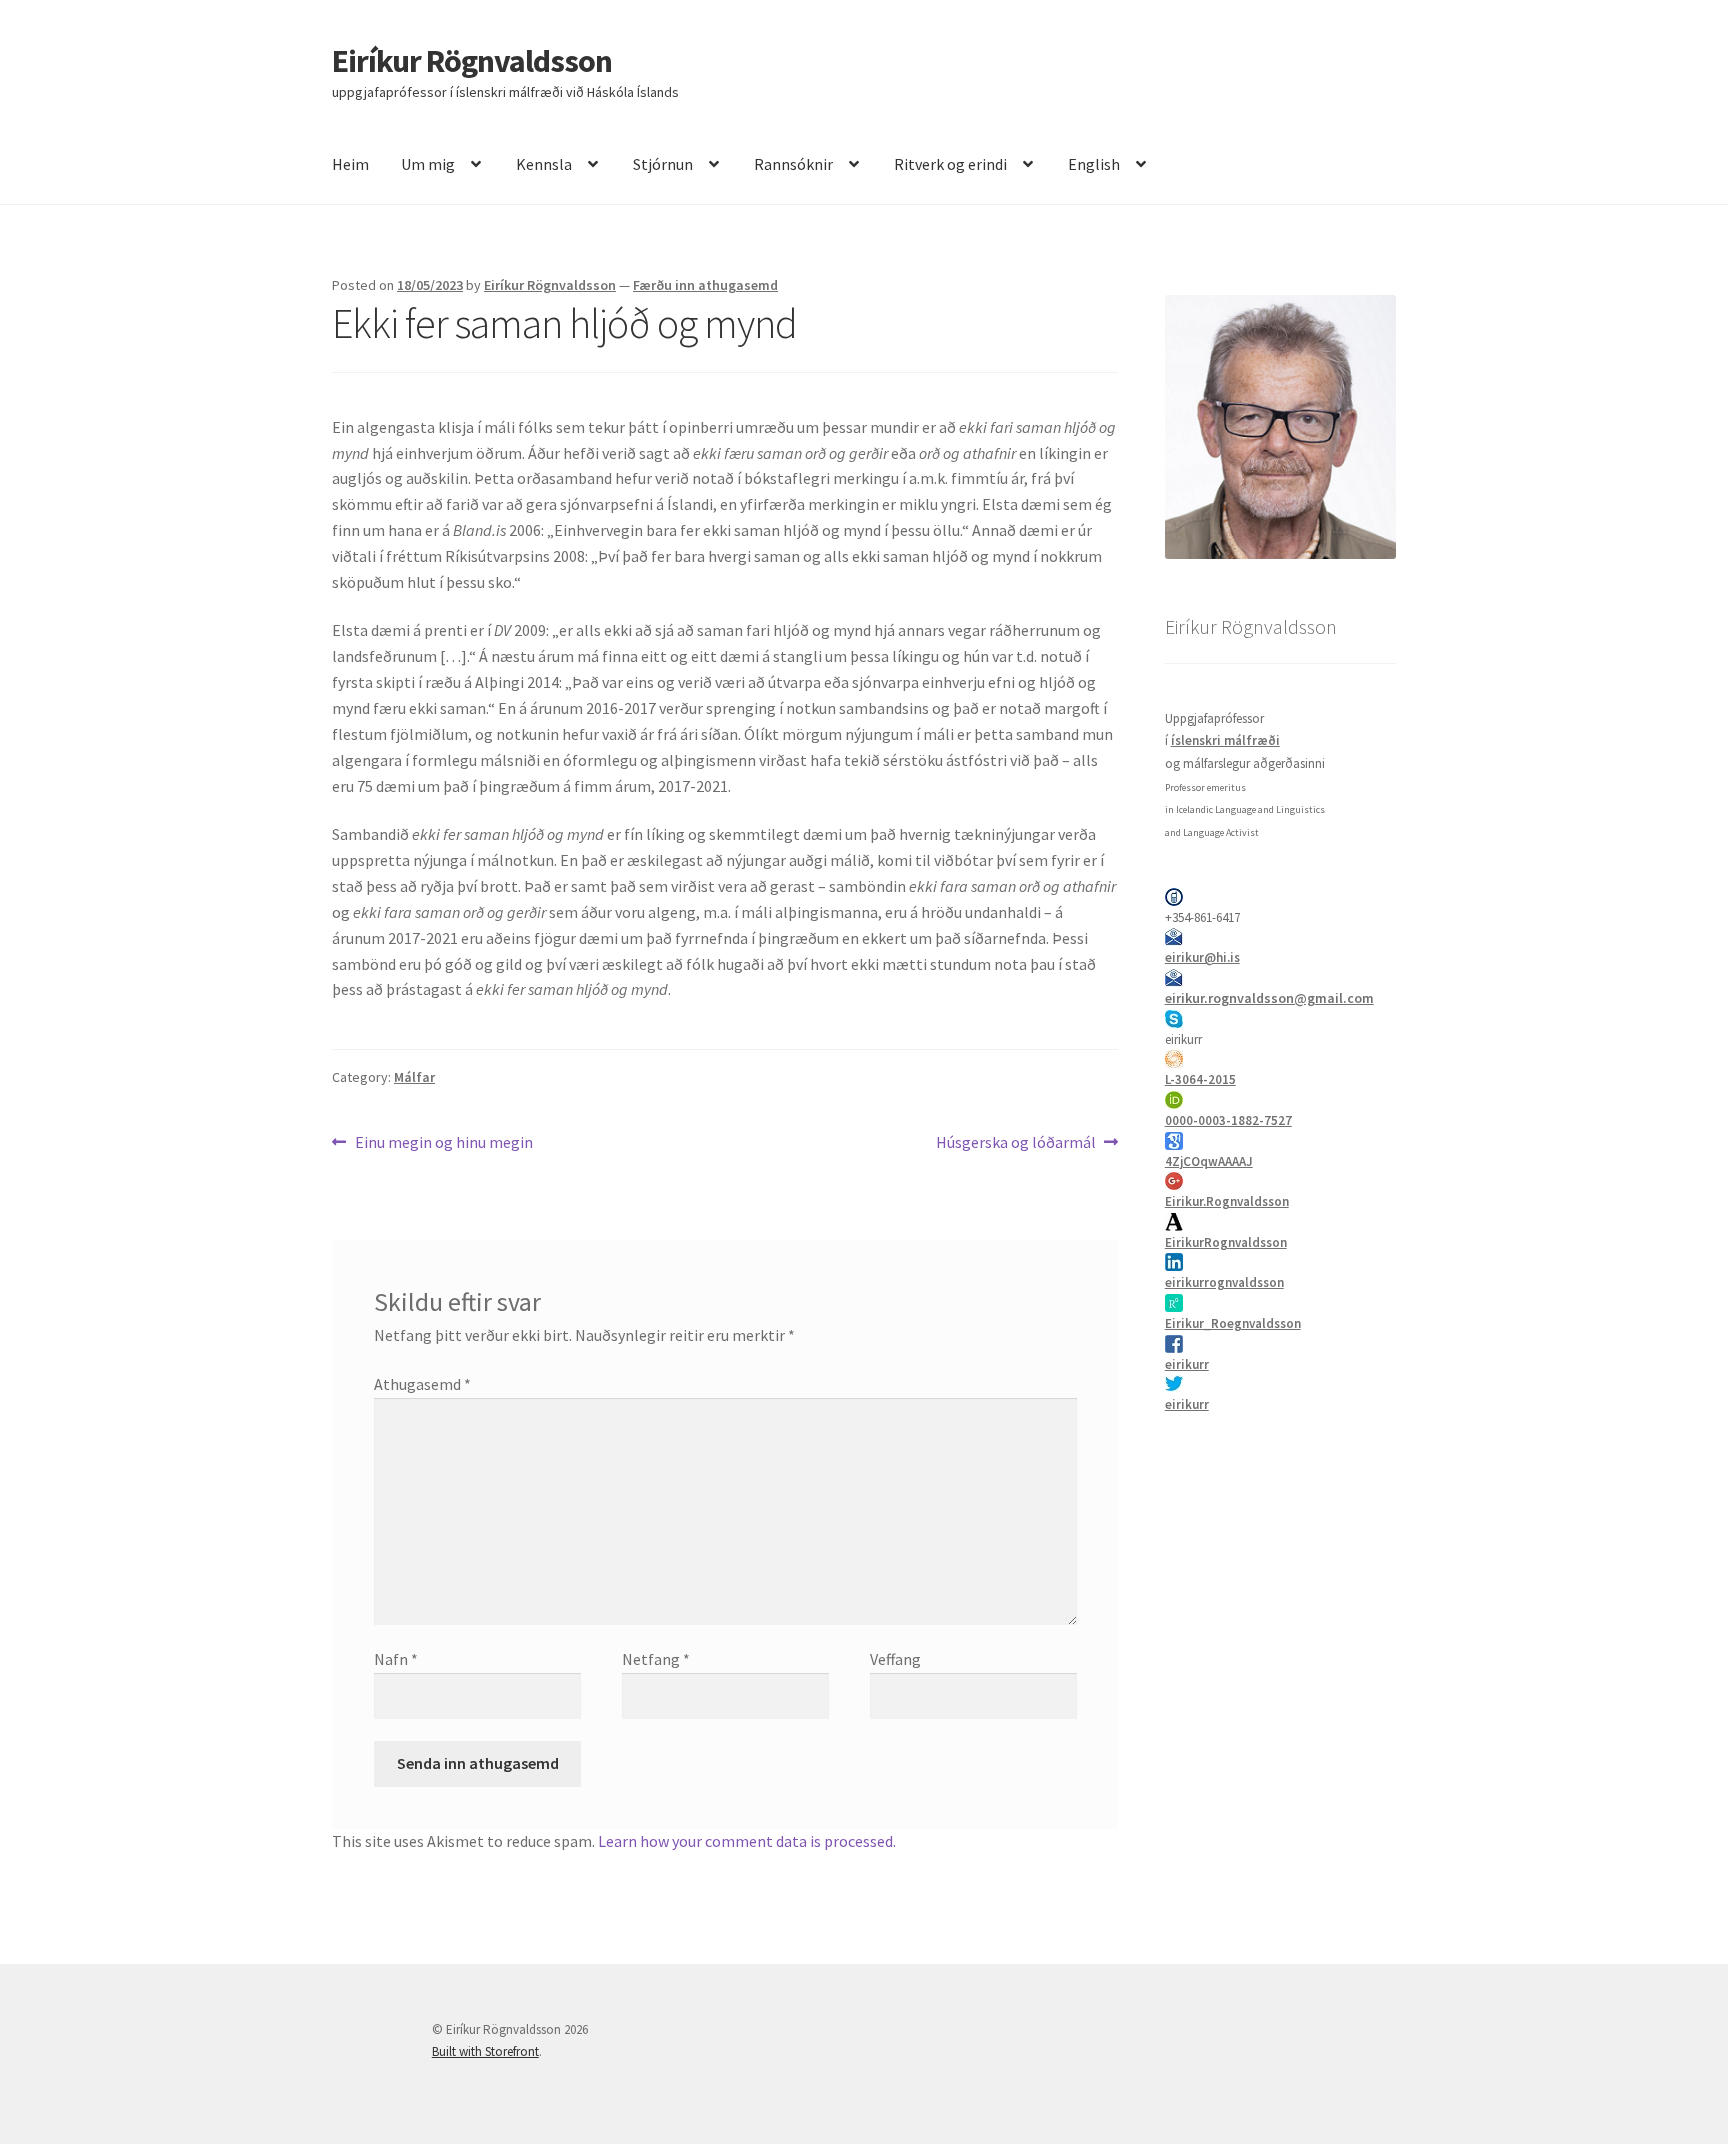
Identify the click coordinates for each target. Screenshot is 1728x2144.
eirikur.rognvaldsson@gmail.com (1269, 998)
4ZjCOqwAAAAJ (1209, 1161)
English (1094, 164)
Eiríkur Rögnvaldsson (472, 61)
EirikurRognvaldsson (1226, 1242)
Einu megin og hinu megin (443, 1143)
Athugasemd (422, 1384)
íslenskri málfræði (1225, 740)
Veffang (895, 1659)
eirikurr (1187, 1364)
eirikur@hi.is (1202, 957)
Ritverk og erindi (950, 164)
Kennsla (544, 164)
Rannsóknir (793, 164)
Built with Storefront (485, 2051)
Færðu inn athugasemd (705, 285)
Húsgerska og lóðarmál (1016, 1143)
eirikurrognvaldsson (1224, 1282)
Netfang (656, 1659)
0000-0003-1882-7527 (1228, 1120)
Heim (350, 164)
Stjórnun (663, 164)
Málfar (414, 1077)
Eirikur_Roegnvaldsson (1233, 1323)
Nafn (396, 1659)
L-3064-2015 (1200, 1079)
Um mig (428, 164)
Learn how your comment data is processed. (747, 1841)
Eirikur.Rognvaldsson (1227, 1201)
